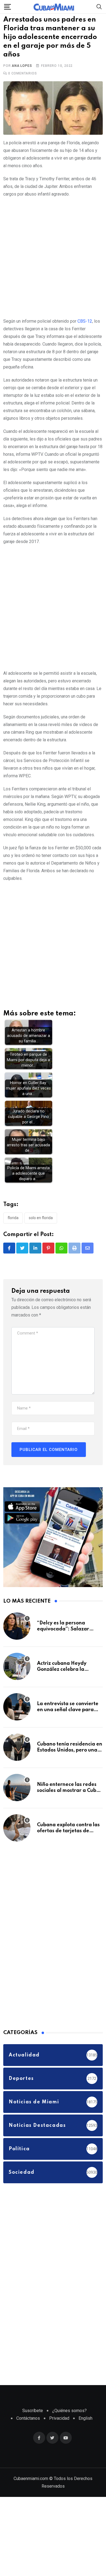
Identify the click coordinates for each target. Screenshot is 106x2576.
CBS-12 (85, 329)
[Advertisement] (53, 265)
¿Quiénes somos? (69, 2419)
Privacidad (59, 2426)
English (85, 2426)
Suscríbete (33, 2419)
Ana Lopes (22, 74)
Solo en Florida (41, 1226)
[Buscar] (99, 6)
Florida (13, 1226)
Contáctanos (28, 2426)
